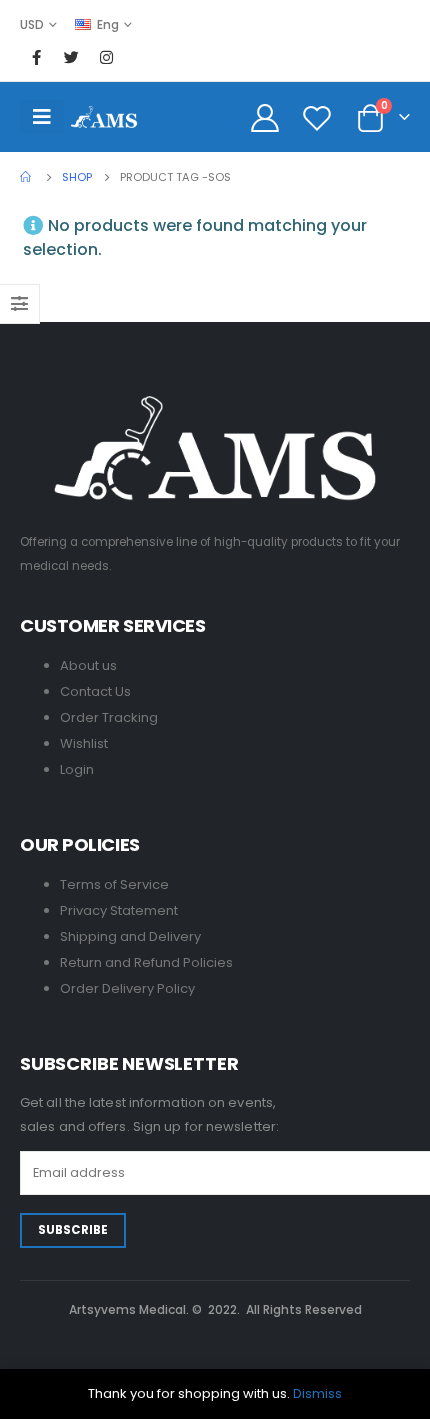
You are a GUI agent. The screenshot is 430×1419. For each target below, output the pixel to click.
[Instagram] (106, 57)
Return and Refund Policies (146, 962)
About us (88, 665)
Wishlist (84, 743)
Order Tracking (109, 717)
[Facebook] (36, 57)
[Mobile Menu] (42, 117)
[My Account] (265, 117)
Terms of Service (114, 884)
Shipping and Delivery (130, 936)
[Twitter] (71, 57)
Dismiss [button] (317, 1393)
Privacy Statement (119, 910)
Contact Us (95, 691)
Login (77, 769)
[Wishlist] (317, 117)
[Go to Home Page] (27, 177)
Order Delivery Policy (127, 988)
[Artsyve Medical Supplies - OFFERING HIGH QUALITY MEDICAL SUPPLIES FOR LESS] (104, 116)
